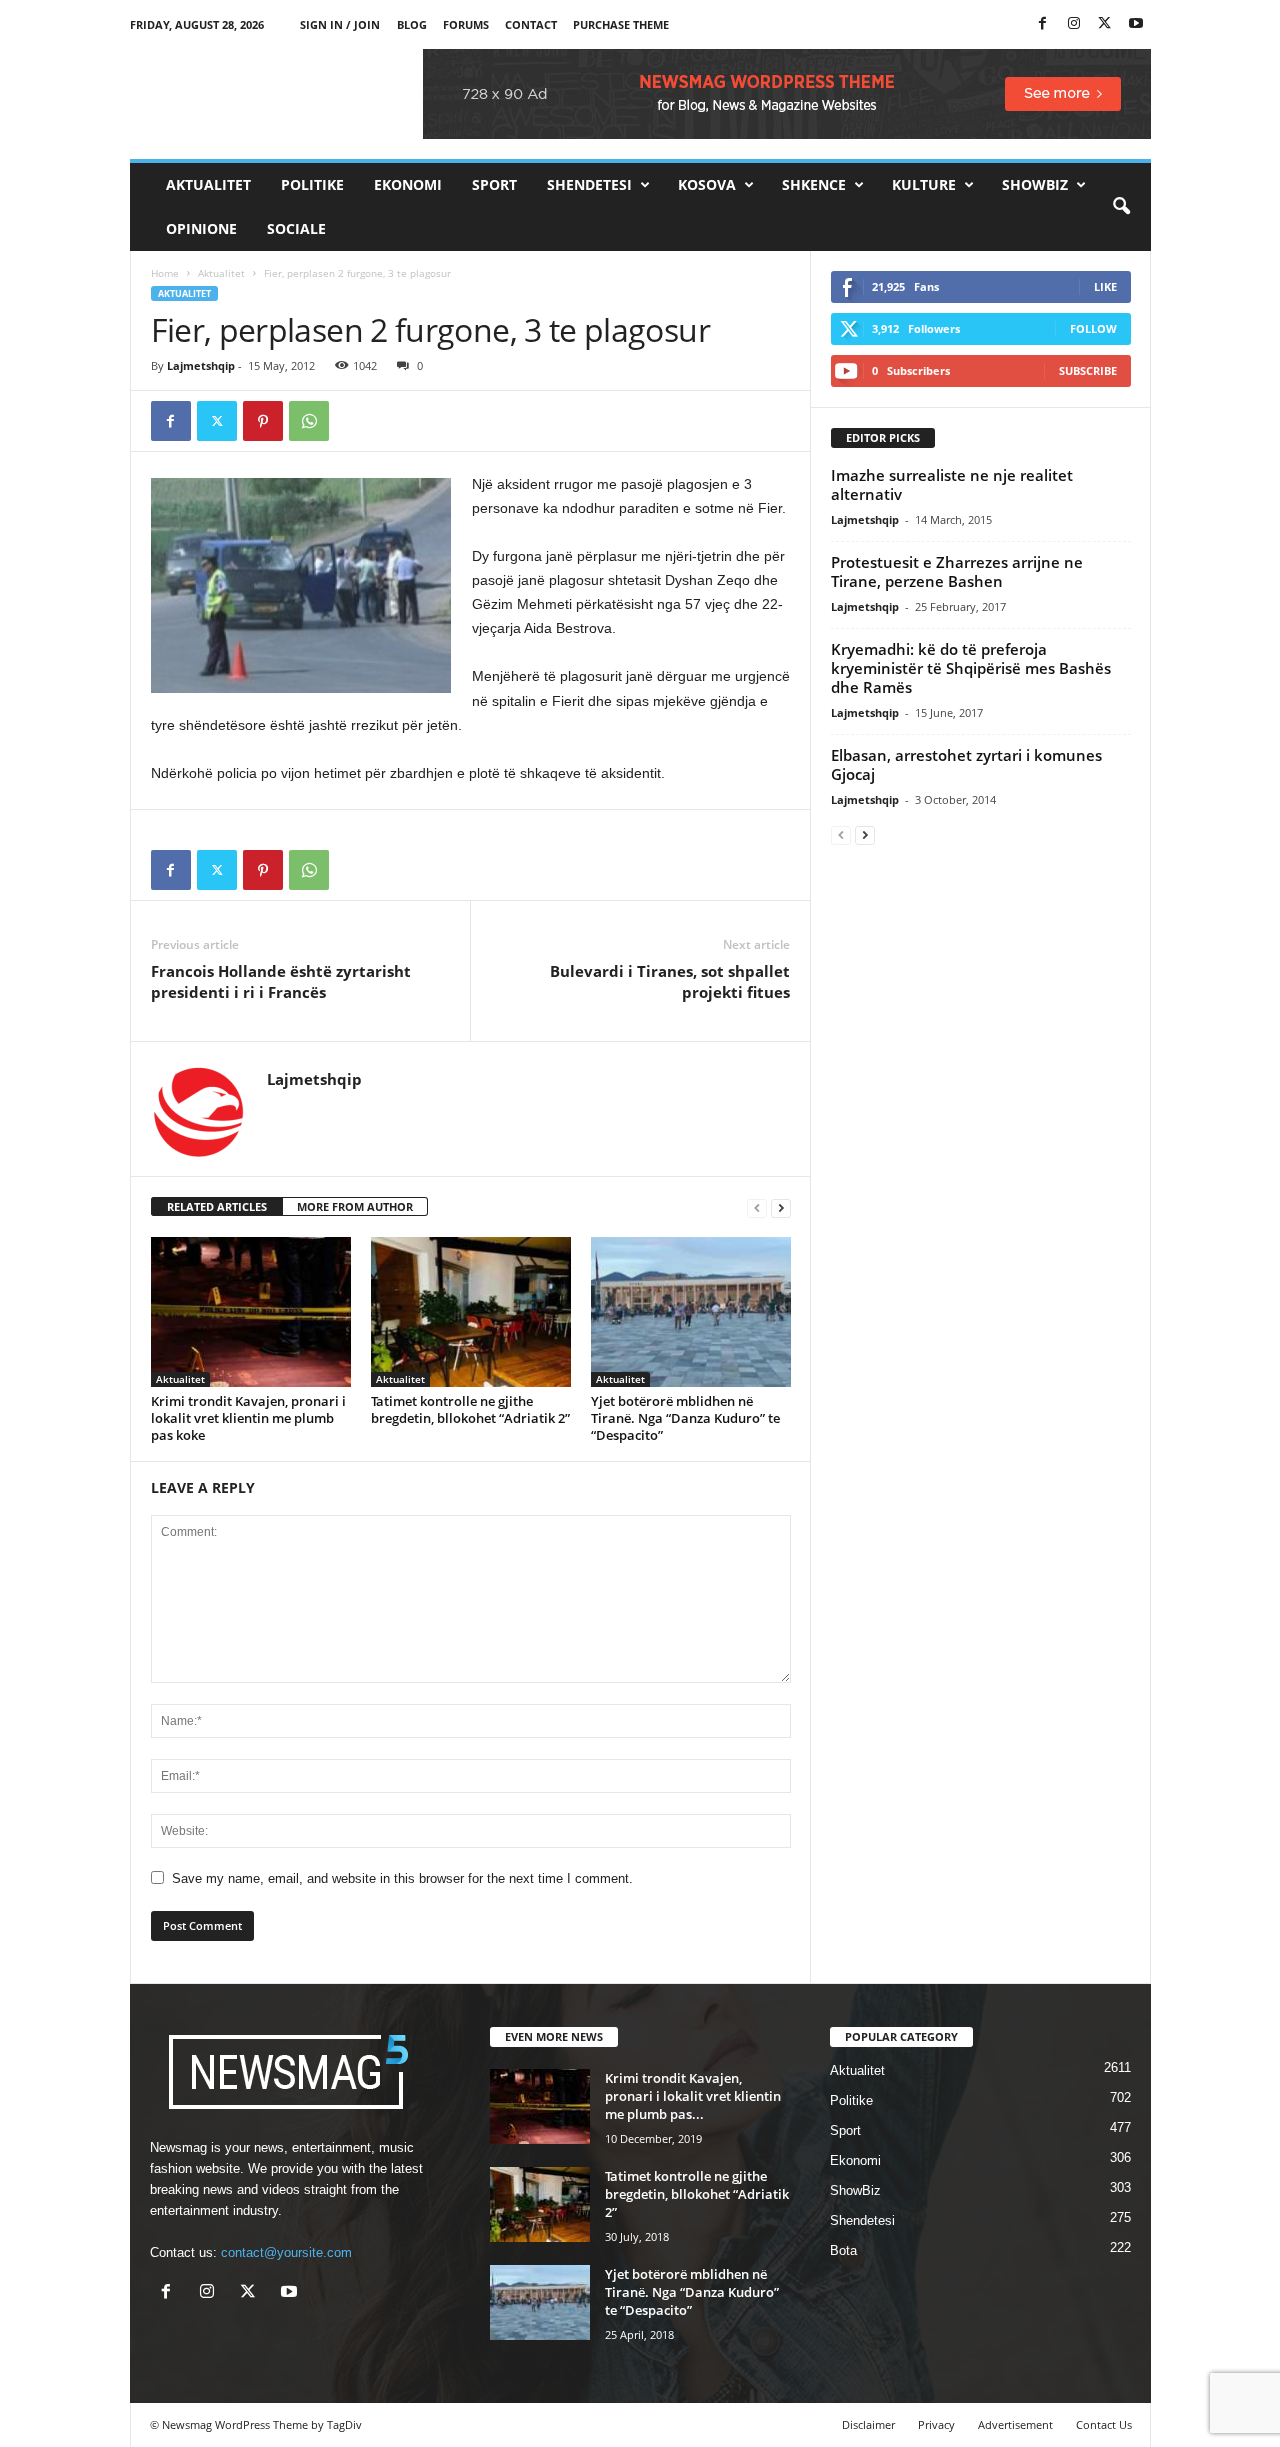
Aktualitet (208, 184)
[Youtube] (1136, 24)
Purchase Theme (621, 24)
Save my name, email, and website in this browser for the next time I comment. (402, 1878)
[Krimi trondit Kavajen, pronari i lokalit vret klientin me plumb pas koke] (251, 1312)
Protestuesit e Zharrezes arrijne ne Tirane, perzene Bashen (957, 571)
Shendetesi (589, 184)
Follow (1093, 328)
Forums (466, 24)
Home (165, 273)
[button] (1121, 207)
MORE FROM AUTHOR (355, 1206)
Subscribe (1088, 370)
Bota (843, 2250)
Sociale (296, 228)
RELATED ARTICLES (217, 1206)
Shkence (814, 184)
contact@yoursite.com (286, 2252)
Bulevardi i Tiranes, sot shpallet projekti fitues (670, 981)
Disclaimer (868, 2424)
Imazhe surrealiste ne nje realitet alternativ (952, 484)
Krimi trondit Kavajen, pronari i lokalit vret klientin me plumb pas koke (248, 1418)
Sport (494, 184)
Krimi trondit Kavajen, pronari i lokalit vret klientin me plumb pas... (693, 2096)
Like (1105, 286)
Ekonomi (408, 184)
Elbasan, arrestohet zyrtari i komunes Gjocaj (966, 764)
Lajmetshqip (201, 365)
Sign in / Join (340, 24)
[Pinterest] (263, 421)
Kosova (707, 184)
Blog (412, 24)
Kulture (924, 184)
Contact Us (1104, 2424)
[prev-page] (757, 1207)
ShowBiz (1035, 184)
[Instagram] (1074, 24)
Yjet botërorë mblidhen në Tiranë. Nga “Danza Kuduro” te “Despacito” (685, 1418)
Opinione (201, 228)
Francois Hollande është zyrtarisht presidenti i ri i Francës (281, 981)
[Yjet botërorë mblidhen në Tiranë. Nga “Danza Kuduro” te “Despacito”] (691, 1312)
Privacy (936, 2424)
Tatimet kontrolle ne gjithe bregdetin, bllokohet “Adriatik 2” (470, 1409)
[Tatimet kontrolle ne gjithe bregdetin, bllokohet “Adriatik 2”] (471, 1312)
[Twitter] (1105, 24)
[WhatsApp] (309, 421)
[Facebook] (1043, 24)
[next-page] (781, 1207)
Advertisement (1015, 2424)
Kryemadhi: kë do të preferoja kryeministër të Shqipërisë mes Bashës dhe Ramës (971, 668)
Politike (312, 184)
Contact (531, 24)
